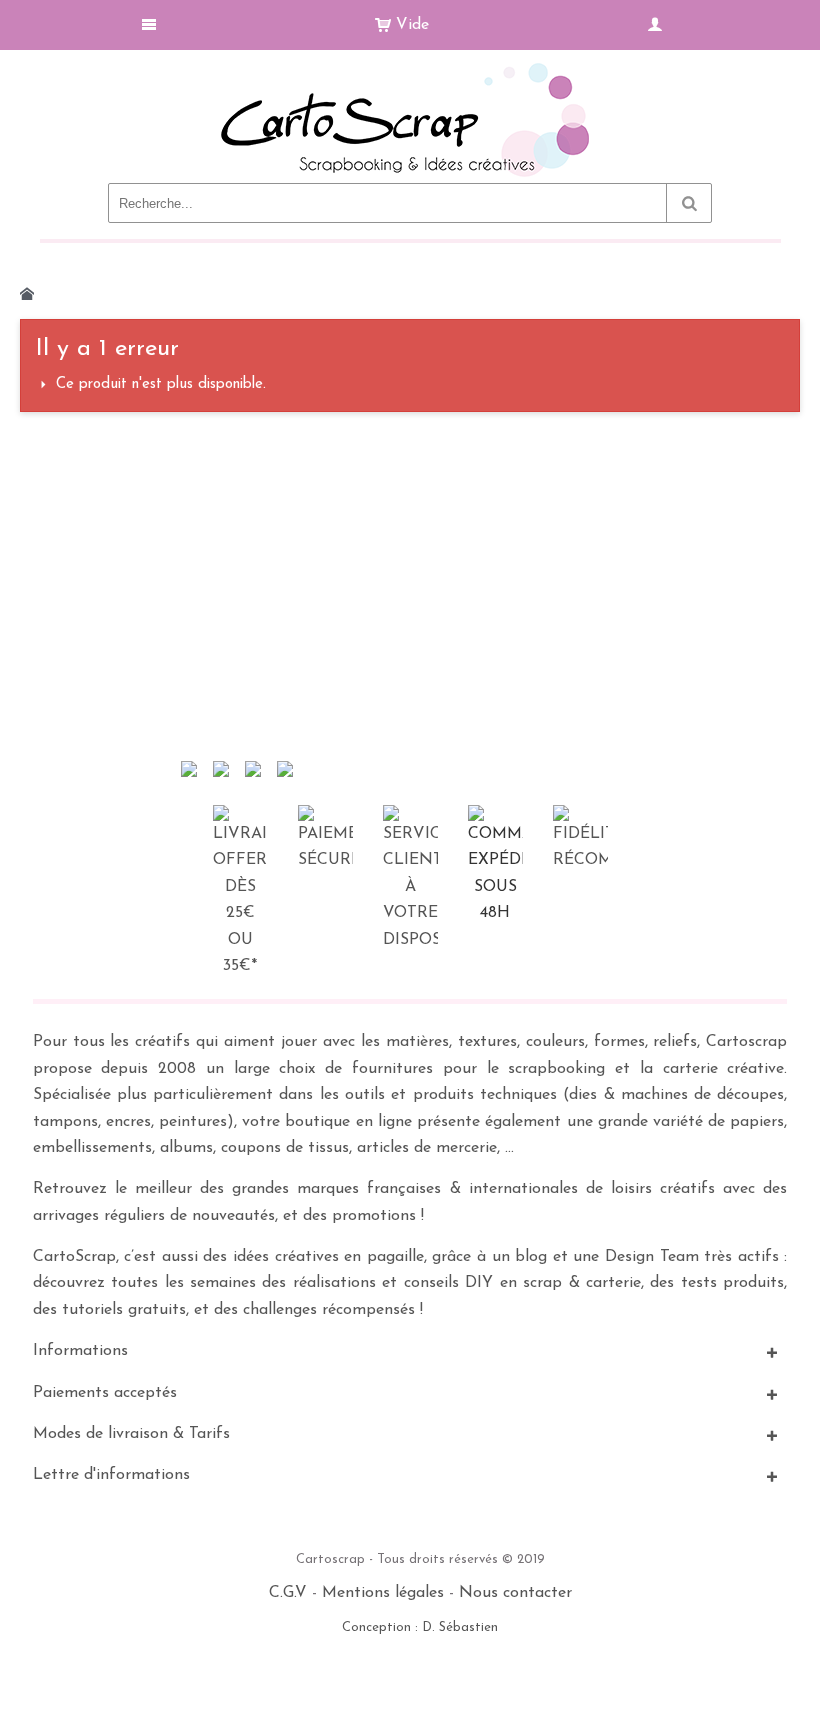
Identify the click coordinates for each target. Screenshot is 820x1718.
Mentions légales (383, 1593)
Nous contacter (515, 1593)
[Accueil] (27, 294)
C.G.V (288, 1593)
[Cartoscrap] (410, 70)
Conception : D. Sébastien (420, 1627)
